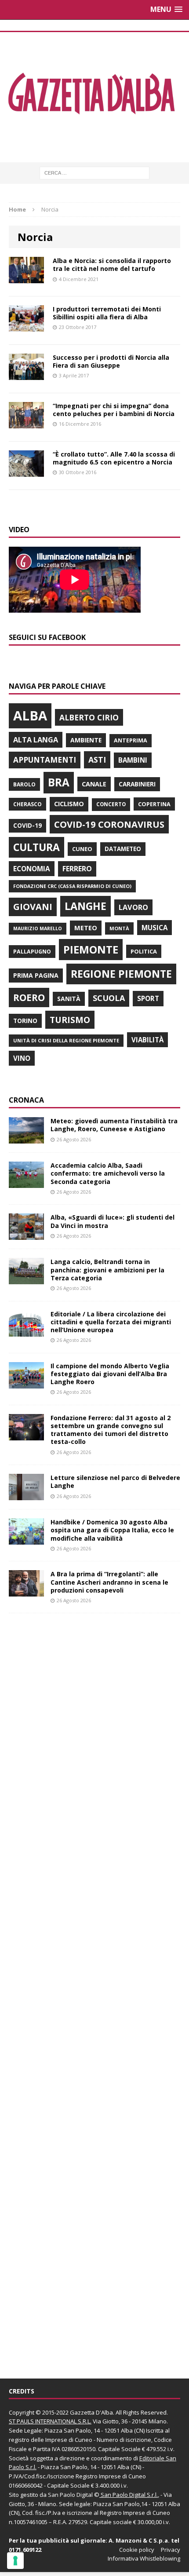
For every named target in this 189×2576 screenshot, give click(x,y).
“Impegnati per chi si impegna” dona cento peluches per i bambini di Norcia (114, 410)
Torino (25, 1021)
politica (144, 951)
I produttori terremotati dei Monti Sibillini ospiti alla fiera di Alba (107, 313)
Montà (119, 928)
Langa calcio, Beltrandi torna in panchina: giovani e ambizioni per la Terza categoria (107, 1270)
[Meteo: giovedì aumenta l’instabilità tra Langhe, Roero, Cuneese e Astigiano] (26, 1138)
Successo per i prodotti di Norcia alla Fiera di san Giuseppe (111, 361)
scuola (109, 998)
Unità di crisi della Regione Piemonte (66, 1040)
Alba (30, 716)
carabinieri (137, 784)
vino (22, 1058)
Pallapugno (32, 952)
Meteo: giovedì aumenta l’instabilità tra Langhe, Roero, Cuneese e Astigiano (114, 1125)
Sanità (69, 999)
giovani (33, 907)
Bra (59, 782)
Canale (94, 784)
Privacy (171, 2550)
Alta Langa (36, 740)
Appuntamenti (45, 760)
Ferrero (77, 869)
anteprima (131, 740)
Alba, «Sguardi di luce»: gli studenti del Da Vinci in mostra (113, 1221)
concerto (111, 804)
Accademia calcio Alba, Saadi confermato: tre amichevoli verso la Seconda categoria (108, 1173)
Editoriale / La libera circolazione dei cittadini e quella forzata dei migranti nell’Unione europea (111, 1322)
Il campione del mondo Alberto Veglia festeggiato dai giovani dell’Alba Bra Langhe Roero (110, 1374)
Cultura (36, 847)
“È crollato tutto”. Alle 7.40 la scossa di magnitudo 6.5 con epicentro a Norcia (114, 458)
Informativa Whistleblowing (144, 2558)
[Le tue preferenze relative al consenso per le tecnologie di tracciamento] (15, 2561)
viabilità (147, 1040)
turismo (70, 1020)
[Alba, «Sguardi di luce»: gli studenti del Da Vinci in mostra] (26, 1235)
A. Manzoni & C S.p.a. (139, 2540)
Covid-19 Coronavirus (109, 824)
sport (148, 998)
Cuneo (82, 849)
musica (154, 928)
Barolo (24, 784)
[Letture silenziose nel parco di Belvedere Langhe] (26, 1495)
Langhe (85, 906)
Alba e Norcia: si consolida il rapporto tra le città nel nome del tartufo (112, 265)
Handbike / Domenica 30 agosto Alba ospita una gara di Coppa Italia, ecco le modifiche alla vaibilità (112, 1530)
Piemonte (91, 949)
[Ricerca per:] (94, 172)
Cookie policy (137, 2550)
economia (32, 869)
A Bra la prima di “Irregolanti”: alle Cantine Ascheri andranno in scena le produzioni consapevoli (109, 1582)
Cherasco (27, 804)
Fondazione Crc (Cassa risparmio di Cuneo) (72, 886)
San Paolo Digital (70, 2495)
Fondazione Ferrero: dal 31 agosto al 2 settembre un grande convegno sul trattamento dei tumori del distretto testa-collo (111, 1430)
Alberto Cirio (89, 717)
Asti (97, 760)
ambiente (86, 740)
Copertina (154, 804)
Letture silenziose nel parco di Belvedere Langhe (115, 1482)
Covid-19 (27, 826)
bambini (133, 760)
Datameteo (123, 849)
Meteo (86, 928)
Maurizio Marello (38, 928)
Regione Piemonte (121, 974)
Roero (29, 997)
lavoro (133, 907)
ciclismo (69, 804)
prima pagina (36, 975)
